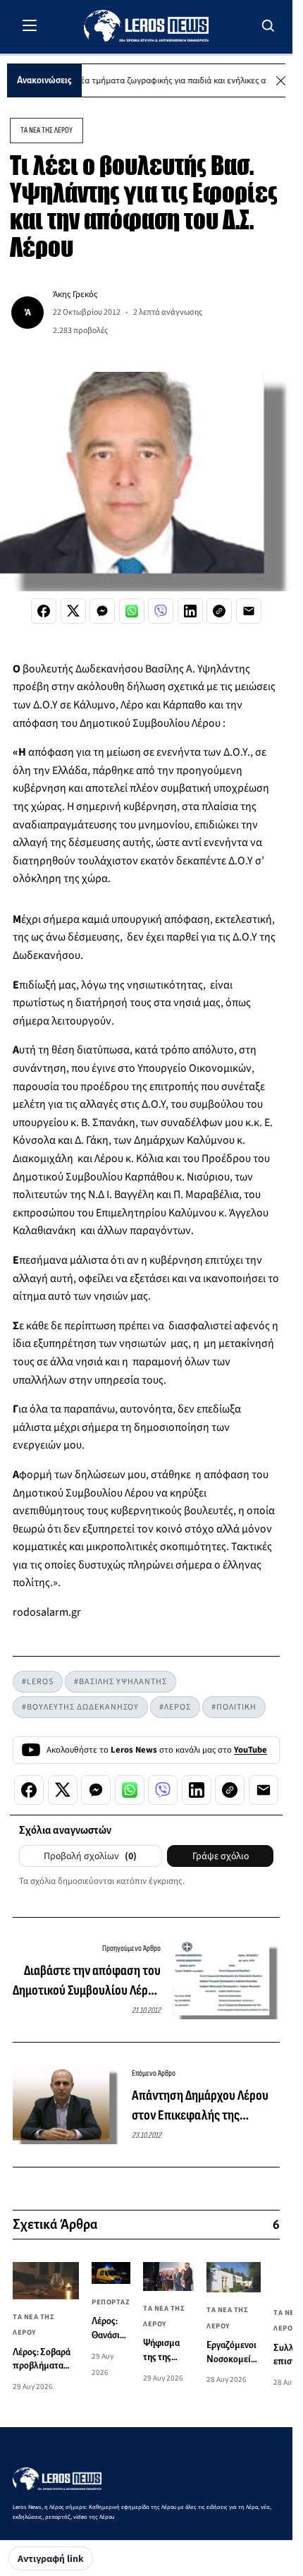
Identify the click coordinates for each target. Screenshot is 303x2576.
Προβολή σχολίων (90, 1856)
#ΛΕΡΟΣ (175, 1707)
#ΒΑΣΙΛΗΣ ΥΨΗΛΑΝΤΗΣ (120, 1682)
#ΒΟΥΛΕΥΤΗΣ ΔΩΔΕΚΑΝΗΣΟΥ (80, 1707)
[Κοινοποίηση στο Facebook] (44, 611)
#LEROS (38, 1682)
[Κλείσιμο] (281, 81)
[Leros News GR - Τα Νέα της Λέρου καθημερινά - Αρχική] (146, 26)
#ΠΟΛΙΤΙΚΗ (234, 1707)
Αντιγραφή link (51, 2559)
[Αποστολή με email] (249, 611)
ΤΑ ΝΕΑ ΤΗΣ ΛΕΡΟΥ (47, 130)
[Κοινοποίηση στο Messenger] (102, 611)
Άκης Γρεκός (75, 294)
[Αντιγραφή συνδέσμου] (219, 611)
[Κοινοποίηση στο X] (73, 611)
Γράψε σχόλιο (221, 1856)
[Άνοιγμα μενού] (30, 25)
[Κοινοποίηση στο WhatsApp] (132, 611)
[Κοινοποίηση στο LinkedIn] (190, 611)
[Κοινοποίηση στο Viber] (161, 611)
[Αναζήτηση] (268, 25)
